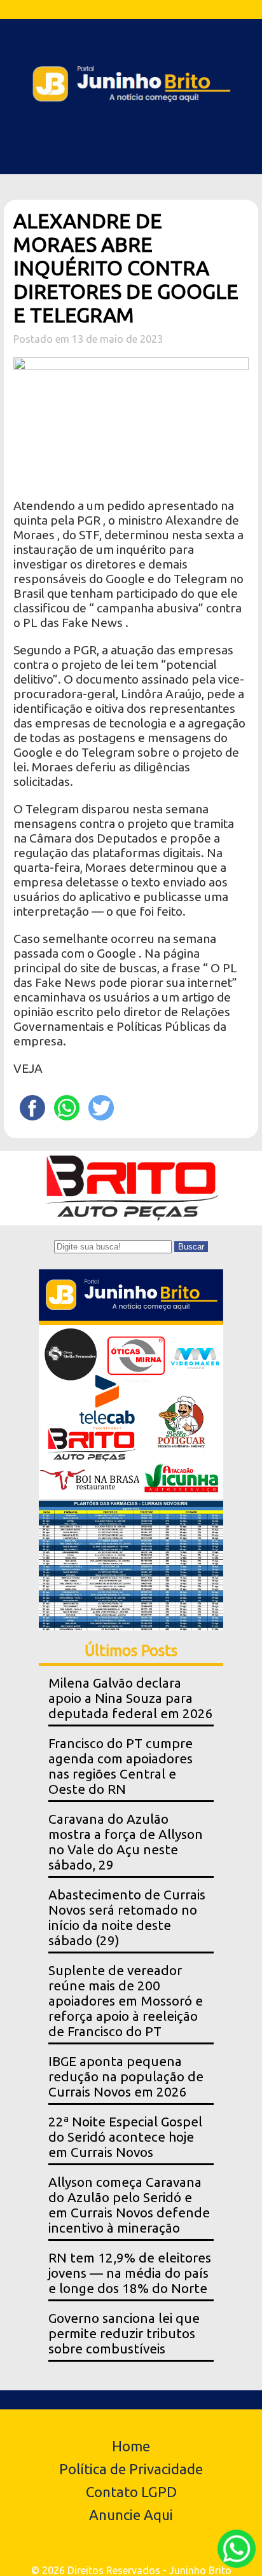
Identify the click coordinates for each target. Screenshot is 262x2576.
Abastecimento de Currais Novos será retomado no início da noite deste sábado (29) (127, 1918)
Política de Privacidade (131, 2469)
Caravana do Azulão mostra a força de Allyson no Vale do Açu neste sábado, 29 (126, 1842)
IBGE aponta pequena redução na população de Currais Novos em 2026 (126, 2077)
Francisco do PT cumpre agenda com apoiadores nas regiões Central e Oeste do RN (121, 1766)
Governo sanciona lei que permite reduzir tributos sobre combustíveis (124, 2333)
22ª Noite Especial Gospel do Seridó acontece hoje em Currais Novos (125, 2137)
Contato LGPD (131, 2492)
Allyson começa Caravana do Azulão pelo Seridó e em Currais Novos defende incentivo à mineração (129, 2205)
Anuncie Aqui (131, 2515)
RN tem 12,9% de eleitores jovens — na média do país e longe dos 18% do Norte (130, 2273)
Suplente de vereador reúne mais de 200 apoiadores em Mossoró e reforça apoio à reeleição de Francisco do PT (126, 2001)
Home (131, 2446)
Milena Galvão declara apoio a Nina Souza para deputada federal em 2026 (131, 1698)
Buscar (191, 1247)
